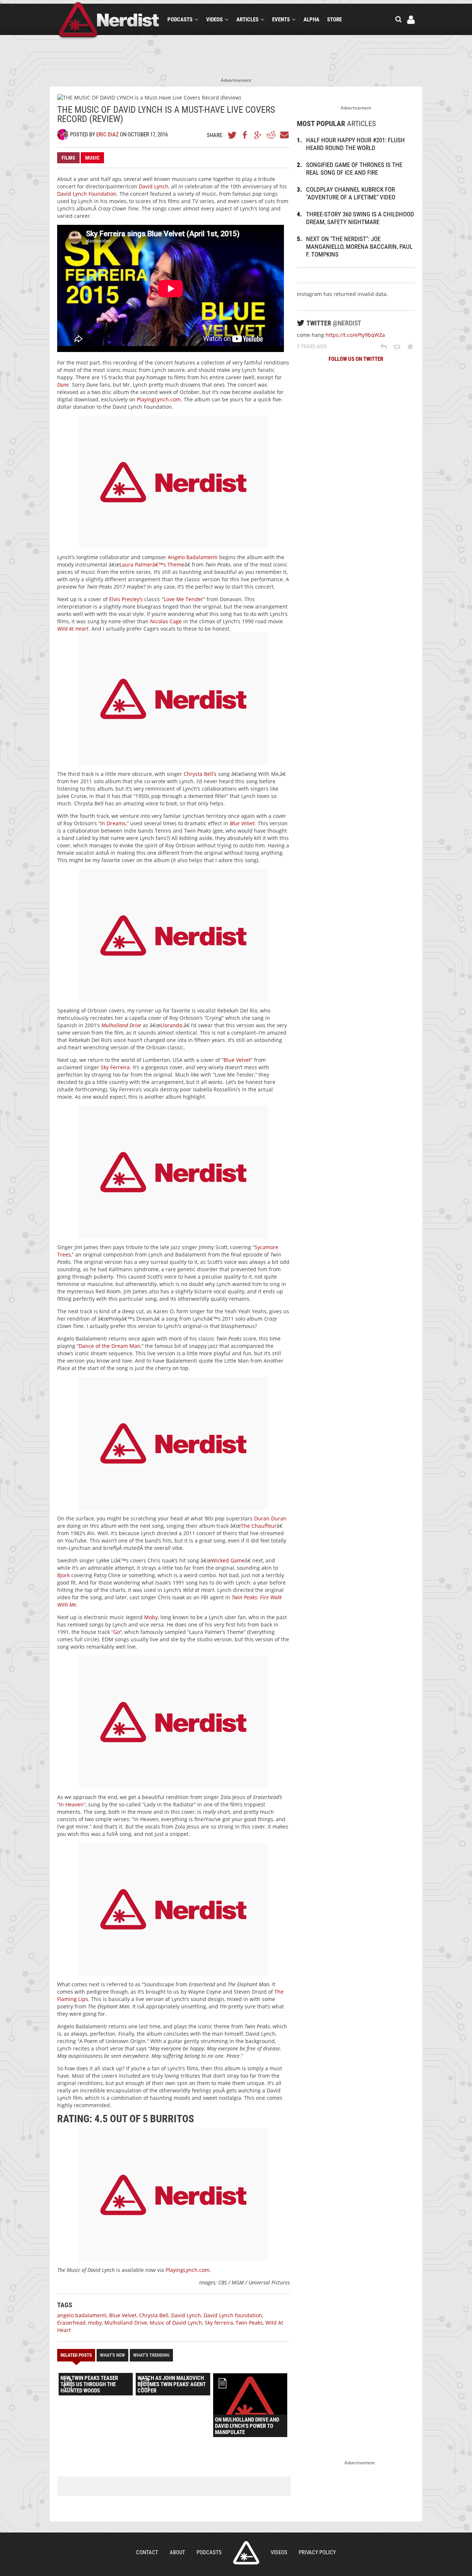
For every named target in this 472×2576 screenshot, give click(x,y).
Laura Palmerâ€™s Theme (152, 564)
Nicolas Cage (166, 621)
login (411, 20)
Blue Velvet (237, 1060)
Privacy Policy (317, 2552)
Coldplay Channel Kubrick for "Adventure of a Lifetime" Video (351, 193)
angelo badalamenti (82, 2315)
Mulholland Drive (126, 2323)
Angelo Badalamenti (193, 557)
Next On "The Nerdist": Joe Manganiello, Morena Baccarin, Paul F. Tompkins (359, 247)
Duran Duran (270, 1518)
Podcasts (180, 20)
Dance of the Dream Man (110, 1346)
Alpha (311, 20)
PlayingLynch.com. (188, 2270)
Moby (151, 1617)
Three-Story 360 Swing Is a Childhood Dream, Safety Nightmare (360, 218)
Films (68, 158)
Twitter (232, 135)
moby (95, 2323)
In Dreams (113, 823)
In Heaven (71, 1804)
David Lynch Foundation (87, 194)
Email (284, 135)
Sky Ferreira (115, 1067)
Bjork (63, 1575)
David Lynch (154, 186)
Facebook (245, 135)
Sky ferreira (219, 2323)
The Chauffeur (259, 1526)
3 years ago (312, 346)
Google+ (258, 135)
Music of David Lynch (176, 2323)
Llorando (171, 1025)
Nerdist (109, 21)
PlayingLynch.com (159, 399)
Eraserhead (71, 2323)
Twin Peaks (249, 2323)
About (177, 2552)
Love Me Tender (183, 599)
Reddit (271, 135)
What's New (112, 2355)
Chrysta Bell (154, 2315)
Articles (247, 20)
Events (281, 20)
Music (92, 158)
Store (334, 20)
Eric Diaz (107, 135)
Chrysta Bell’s (200, 774)
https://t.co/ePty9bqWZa (355, 335)
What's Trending (151, 2355)
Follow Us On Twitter (356, 359)
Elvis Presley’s (126, 599)
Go (117, 1632)
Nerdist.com (246, 2553)
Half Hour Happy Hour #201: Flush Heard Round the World (355, 144)
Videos (214, 20)
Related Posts (76, 2355)
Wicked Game (228, 1560)
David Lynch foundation (233, 2315)
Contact (147, 2552)
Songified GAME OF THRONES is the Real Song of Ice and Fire (354, 169)
